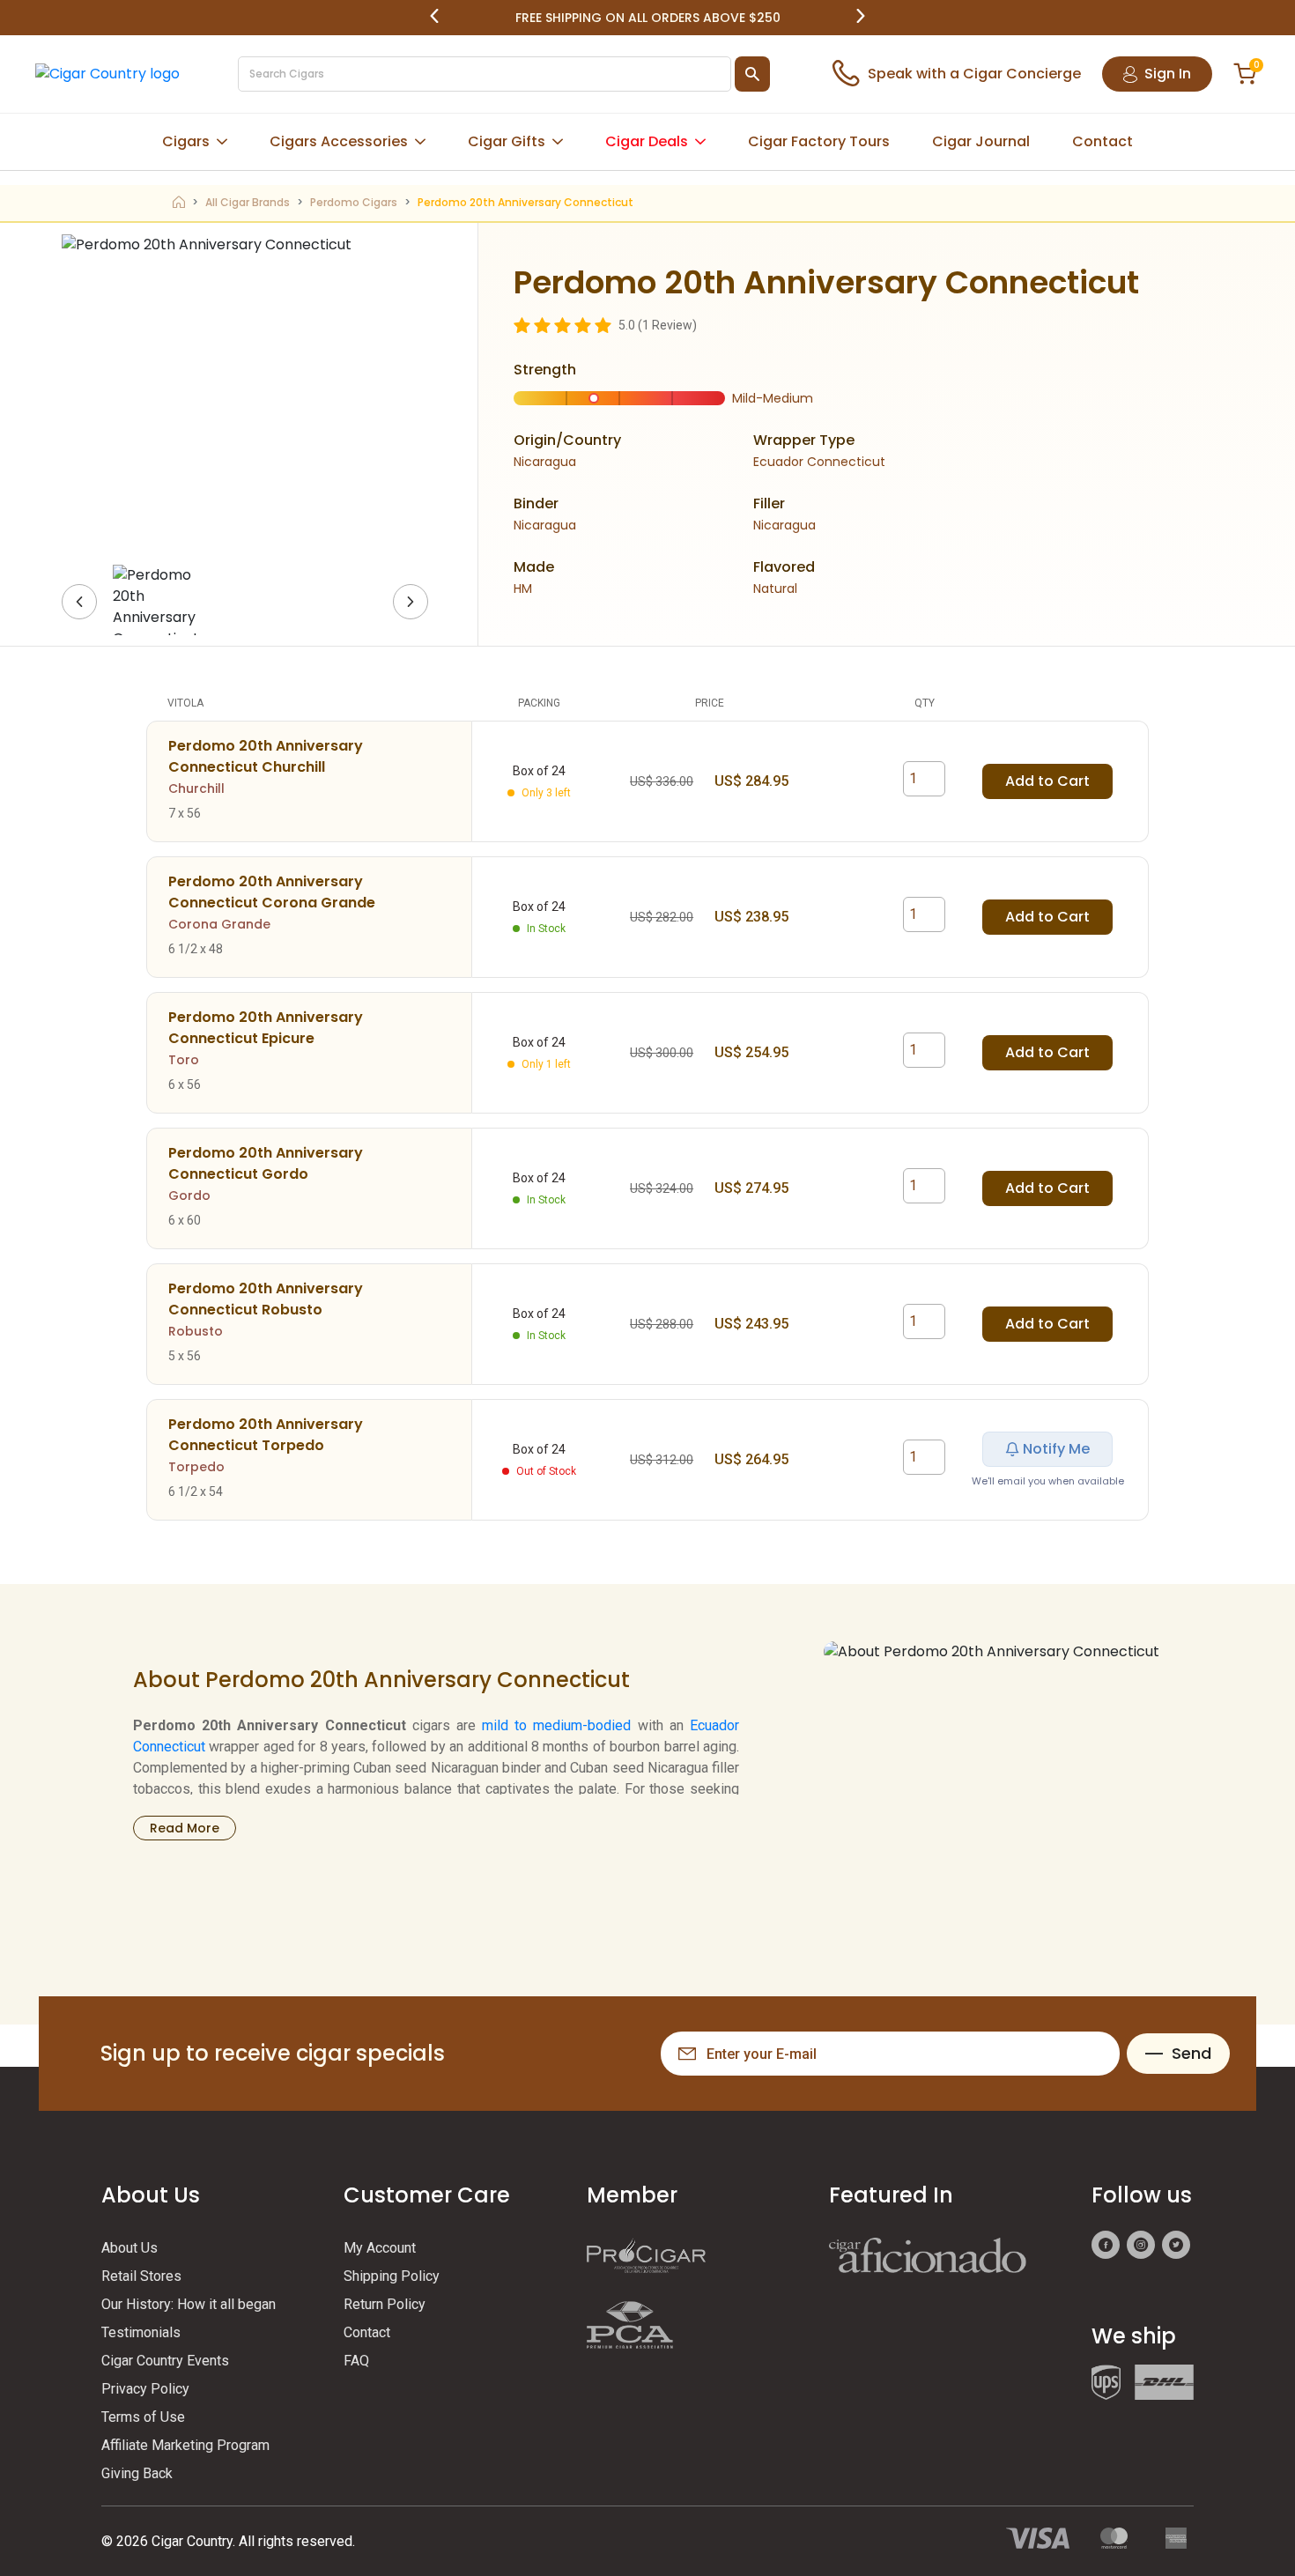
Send (1191, 2053)
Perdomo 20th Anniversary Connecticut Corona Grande (272, 892)
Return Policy (385, 2304)
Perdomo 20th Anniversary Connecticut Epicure (266, 1028)
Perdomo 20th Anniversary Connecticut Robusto (266, 1299)
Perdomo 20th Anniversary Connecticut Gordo (266, 1163)
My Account (380, 2248)
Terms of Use (143, 2417)
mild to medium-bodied (556, 1725)
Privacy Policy (145, 2389)
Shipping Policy (392, 2276)
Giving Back (137, 2473)
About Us (129, 2248)
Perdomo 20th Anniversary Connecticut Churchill (266, 756)
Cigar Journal (981, 141)
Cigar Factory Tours (819, 141)
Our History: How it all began (189, 2304)
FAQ (356, 2361)
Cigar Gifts (507, 141)
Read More (185, 1828)
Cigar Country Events (165, 2361)
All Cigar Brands (248, 202)
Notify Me (1056, 1449)
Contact (1103, 141)
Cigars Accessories (339, 141)
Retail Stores (141, 2276)
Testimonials (141, 2332)
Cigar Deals (647, 141)
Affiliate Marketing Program (185, 2445)
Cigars (186, 141)
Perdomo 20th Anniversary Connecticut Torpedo (266, 1435)
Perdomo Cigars (354, 202)
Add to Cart (1047, 781)
